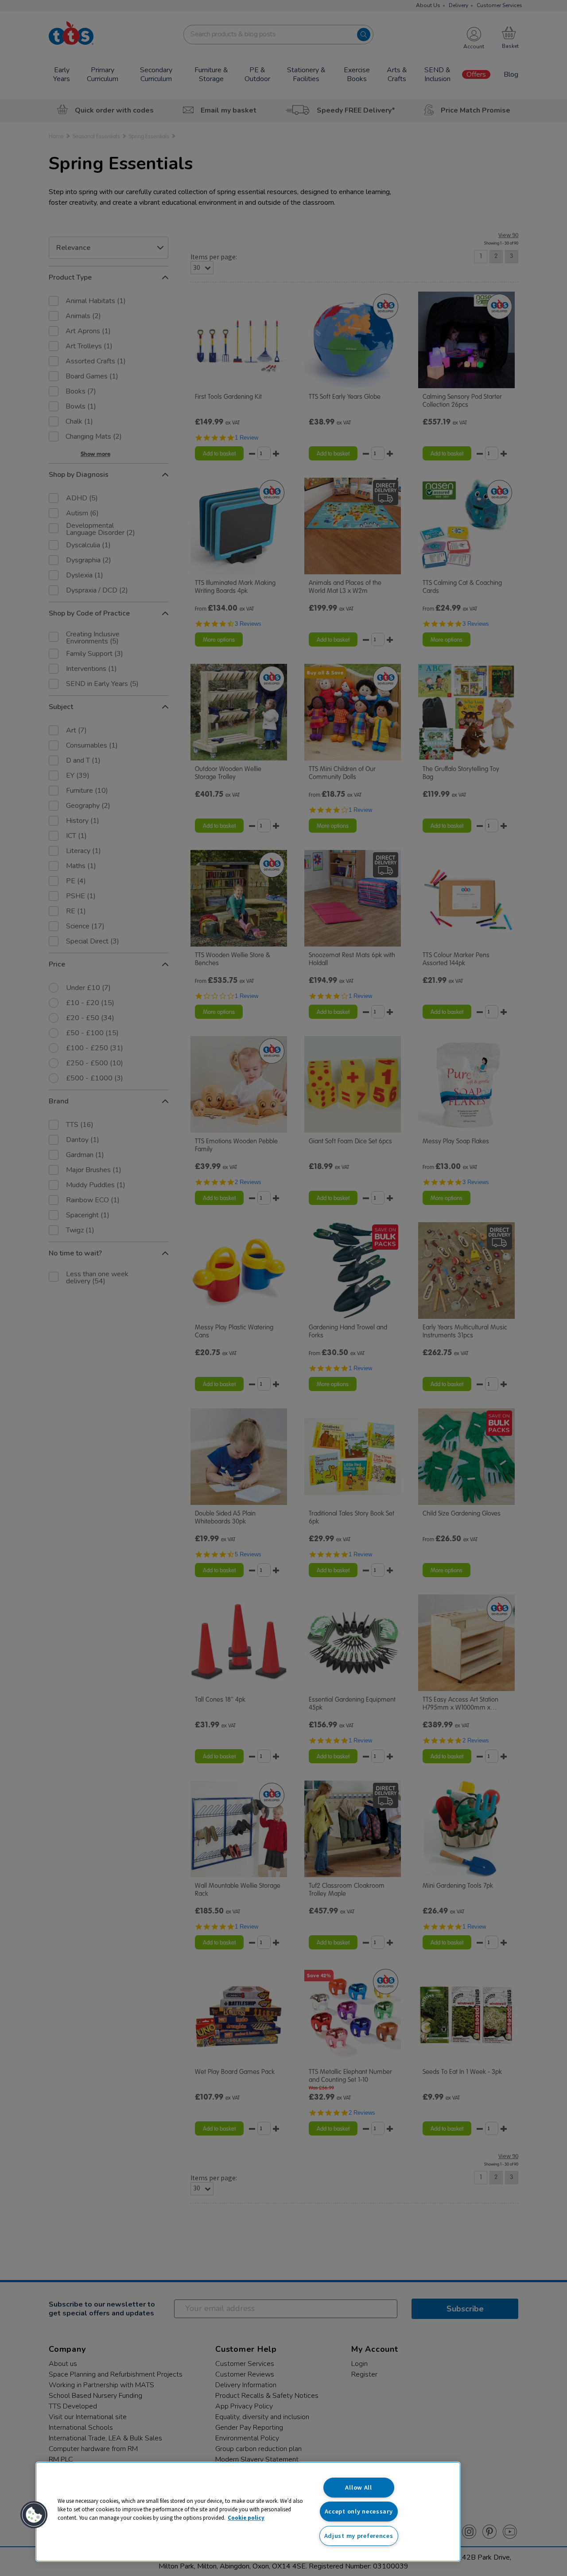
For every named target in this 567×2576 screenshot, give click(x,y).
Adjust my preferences (359, 2536)
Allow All (358, 2487)
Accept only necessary (359, 2511)
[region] (248, 2512)
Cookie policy (246, 2518)
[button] (34, 2515)
